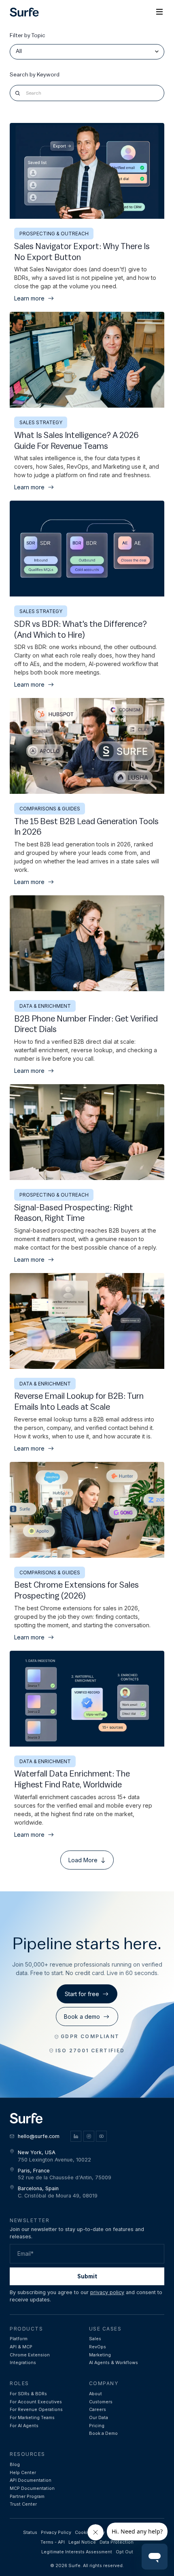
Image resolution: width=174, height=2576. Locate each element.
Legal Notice (82, 2542)
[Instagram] (89, 2136)
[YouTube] (101, 2136)
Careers (98, 2410)
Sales (95, 2339)
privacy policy (107, 2292)
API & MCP (21, 2347)
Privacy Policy (56, 2533)
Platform (19, 2339)
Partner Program (27, 2497)
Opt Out (124, 2552)
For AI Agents (24, 2426)
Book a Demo (103, 2433)
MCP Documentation (32, 2488)
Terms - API (53, 2542)
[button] (159, 12)
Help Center (23, 2473)
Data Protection (117, 2542)
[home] (24, 12)
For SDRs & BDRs (28, 2394)
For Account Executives (36, 2402)
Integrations (23, 2363)
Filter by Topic (28, 36)
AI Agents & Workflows (114, 2363)
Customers (101, 2402)
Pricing (97, 2426)
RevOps (98, 2347)
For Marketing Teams (32, 2418)
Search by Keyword (35, 75)
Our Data (99, 2418)
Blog (15, 2465)
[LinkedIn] (76, 2136)
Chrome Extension (30, 2355)
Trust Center (23, 2504)
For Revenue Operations (36, 2410)
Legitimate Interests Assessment (77, 2552)
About (95, 2394)
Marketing (100, 2355)
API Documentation (31, 2480)
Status (30, 2533)
